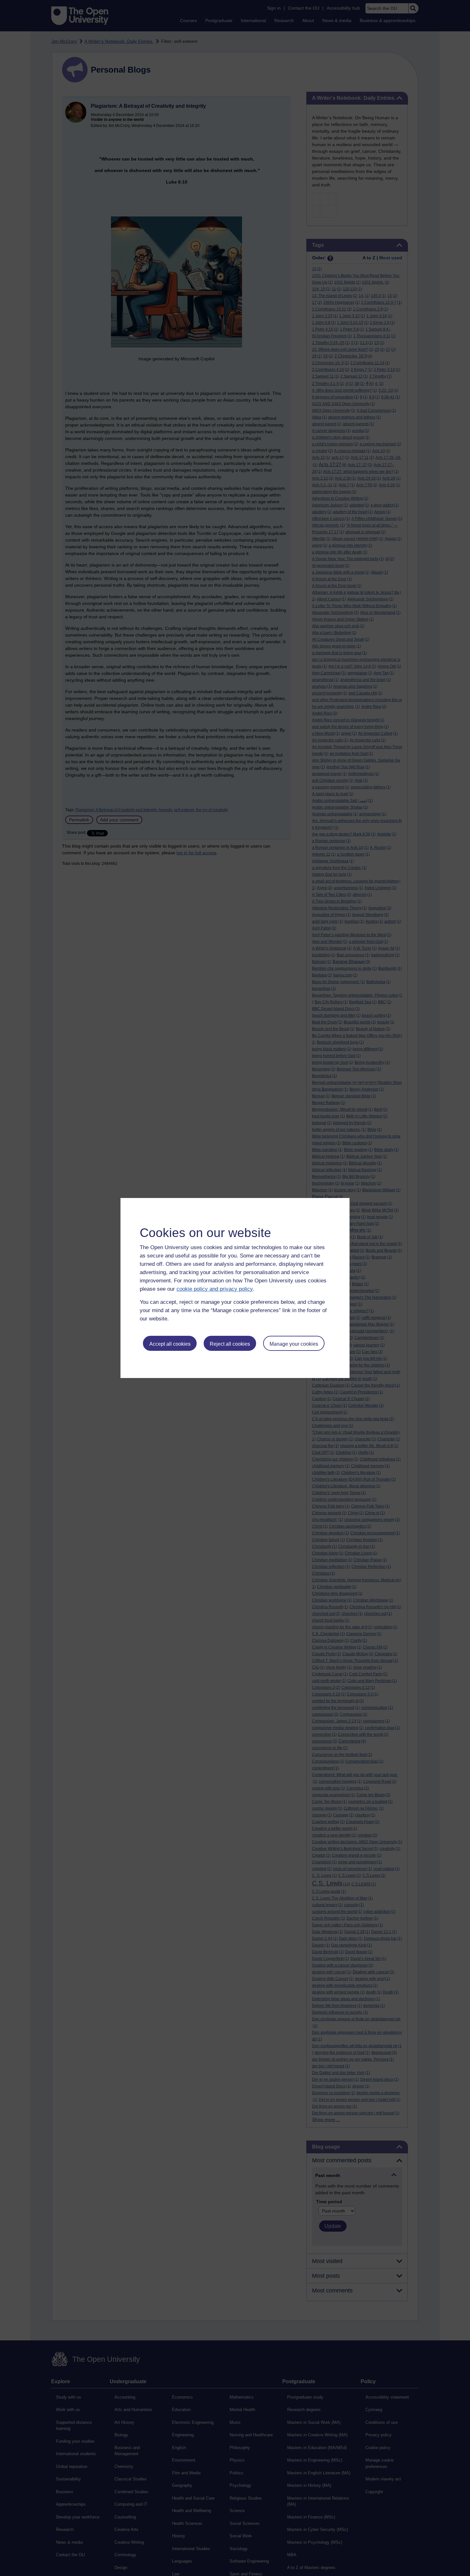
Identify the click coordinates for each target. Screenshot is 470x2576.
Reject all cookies (230, 1344)
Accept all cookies (170, 1344)
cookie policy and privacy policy (215, 1289)
